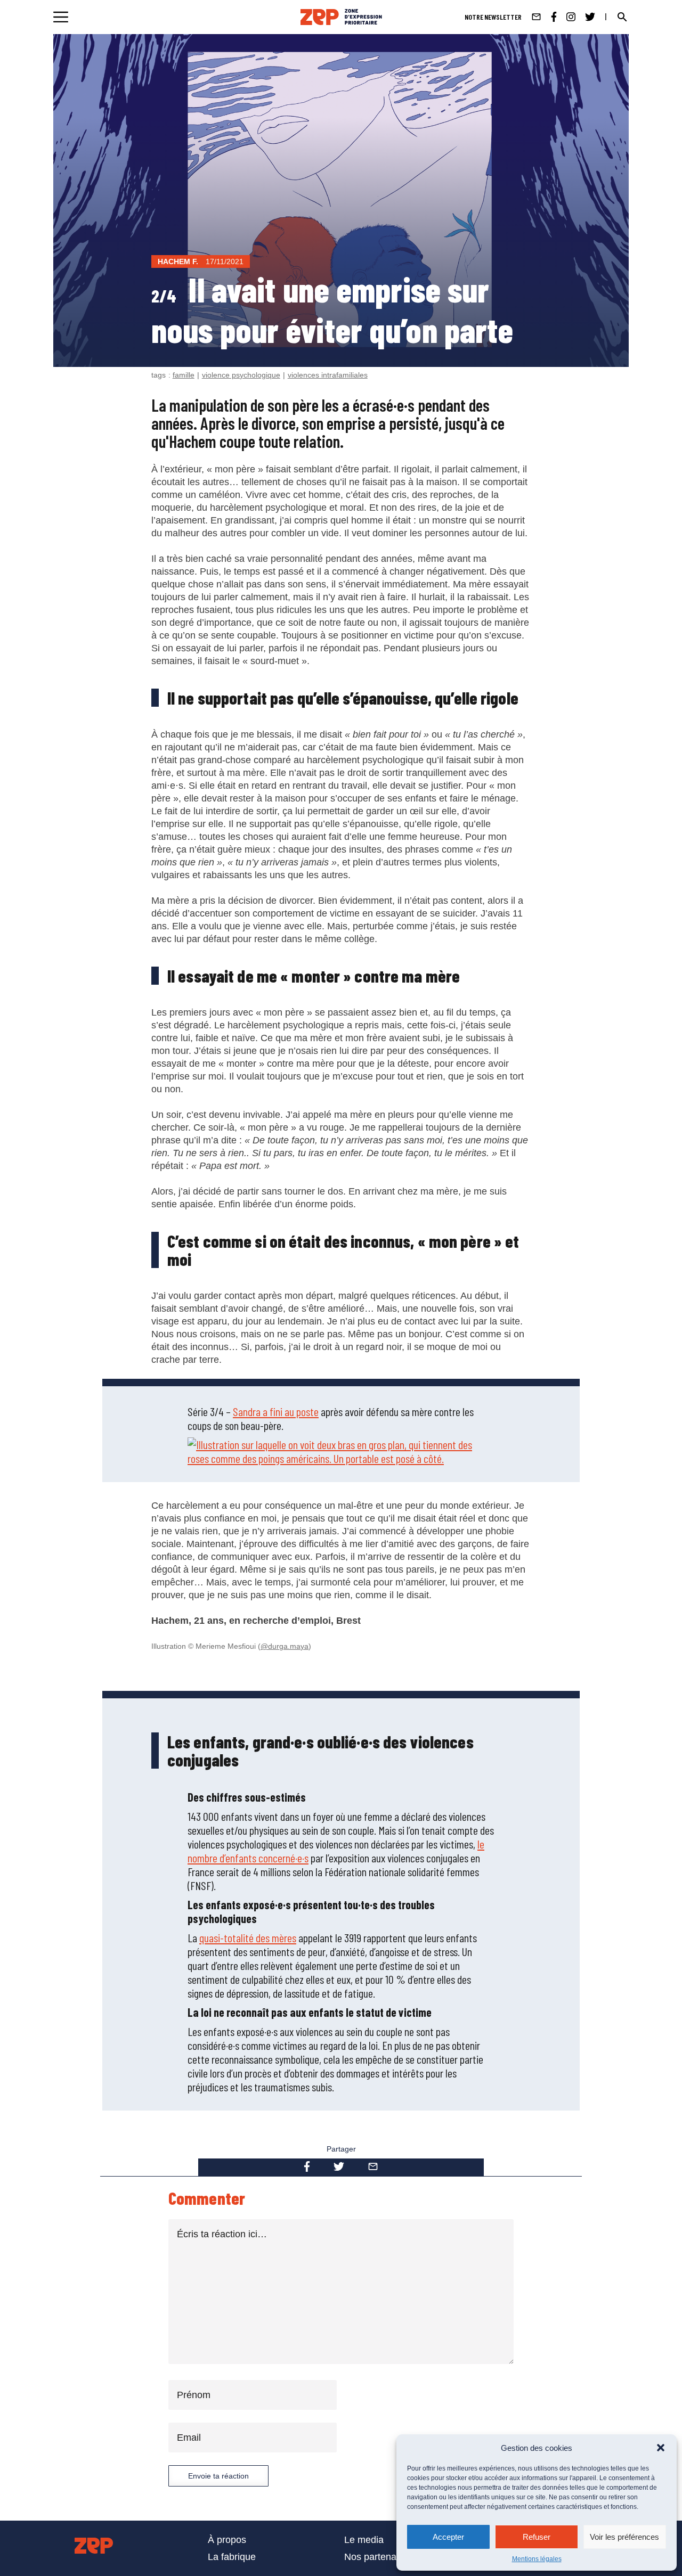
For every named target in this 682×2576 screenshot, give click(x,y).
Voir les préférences (624, 2537)
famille (184, 375)
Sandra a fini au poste (276, 1411)
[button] (661, 2448)
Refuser (537, 2537)
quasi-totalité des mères (248, 1937)
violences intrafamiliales (328, 375)
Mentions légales (537, 2559)
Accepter (448, 2537)
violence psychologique (241, 375)
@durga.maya (285, 1646)
